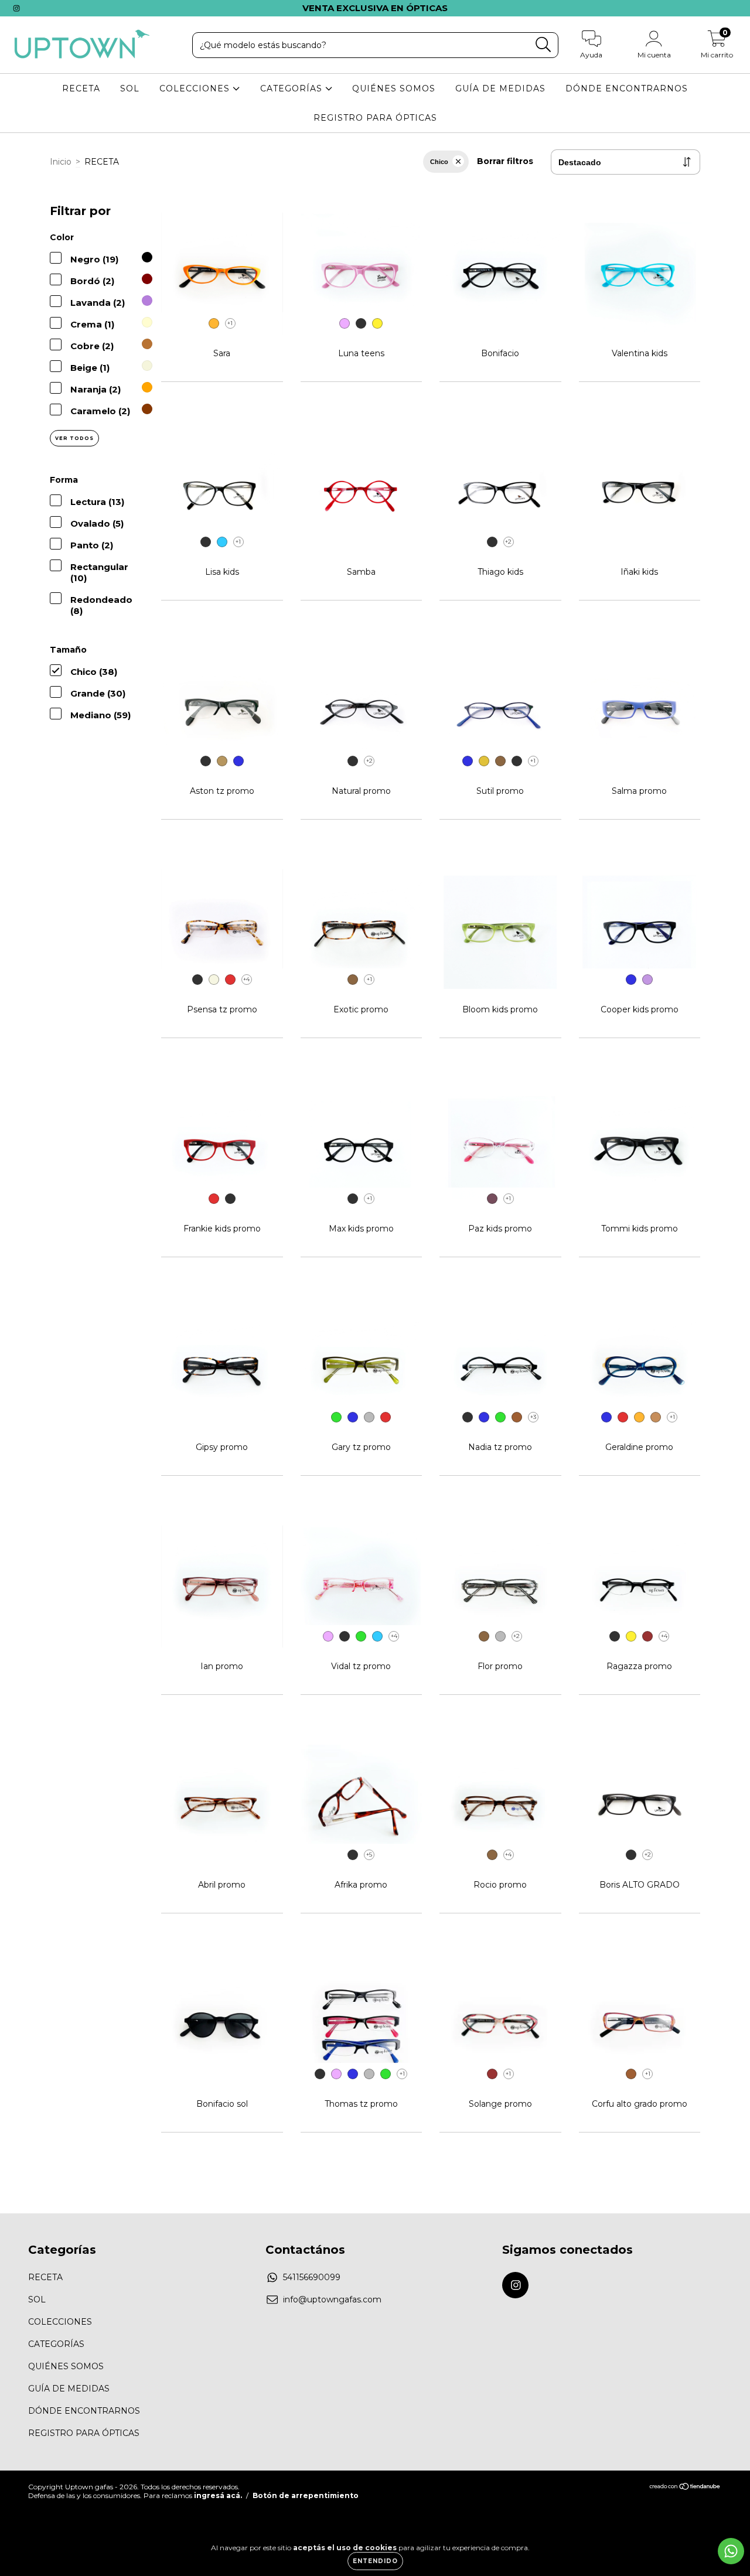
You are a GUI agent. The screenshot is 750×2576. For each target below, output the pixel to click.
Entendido (375, 2561)
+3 (533, 1417)
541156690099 (312, 2277)
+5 (369, 1855)
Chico (439, 162)
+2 (508, 542)
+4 (246, 979)
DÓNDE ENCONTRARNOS (627, 88)
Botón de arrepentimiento (306, 2495)
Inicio (61, 162)
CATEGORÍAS (293, 88)
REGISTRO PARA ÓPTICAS (375, 118)
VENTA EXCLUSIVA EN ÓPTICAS (375, 8)
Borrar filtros (505, 161)
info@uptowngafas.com (332, 2299)
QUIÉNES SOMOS (394, 88)
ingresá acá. (218, 2495)
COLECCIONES (196, 88)
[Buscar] (543, 45)
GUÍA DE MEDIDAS (500, 88)
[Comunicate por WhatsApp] (731, 2551)
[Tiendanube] (685, 2488)
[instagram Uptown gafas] (16, 8)
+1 (230, 323)
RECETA (81, 88)
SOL (130, 88)
